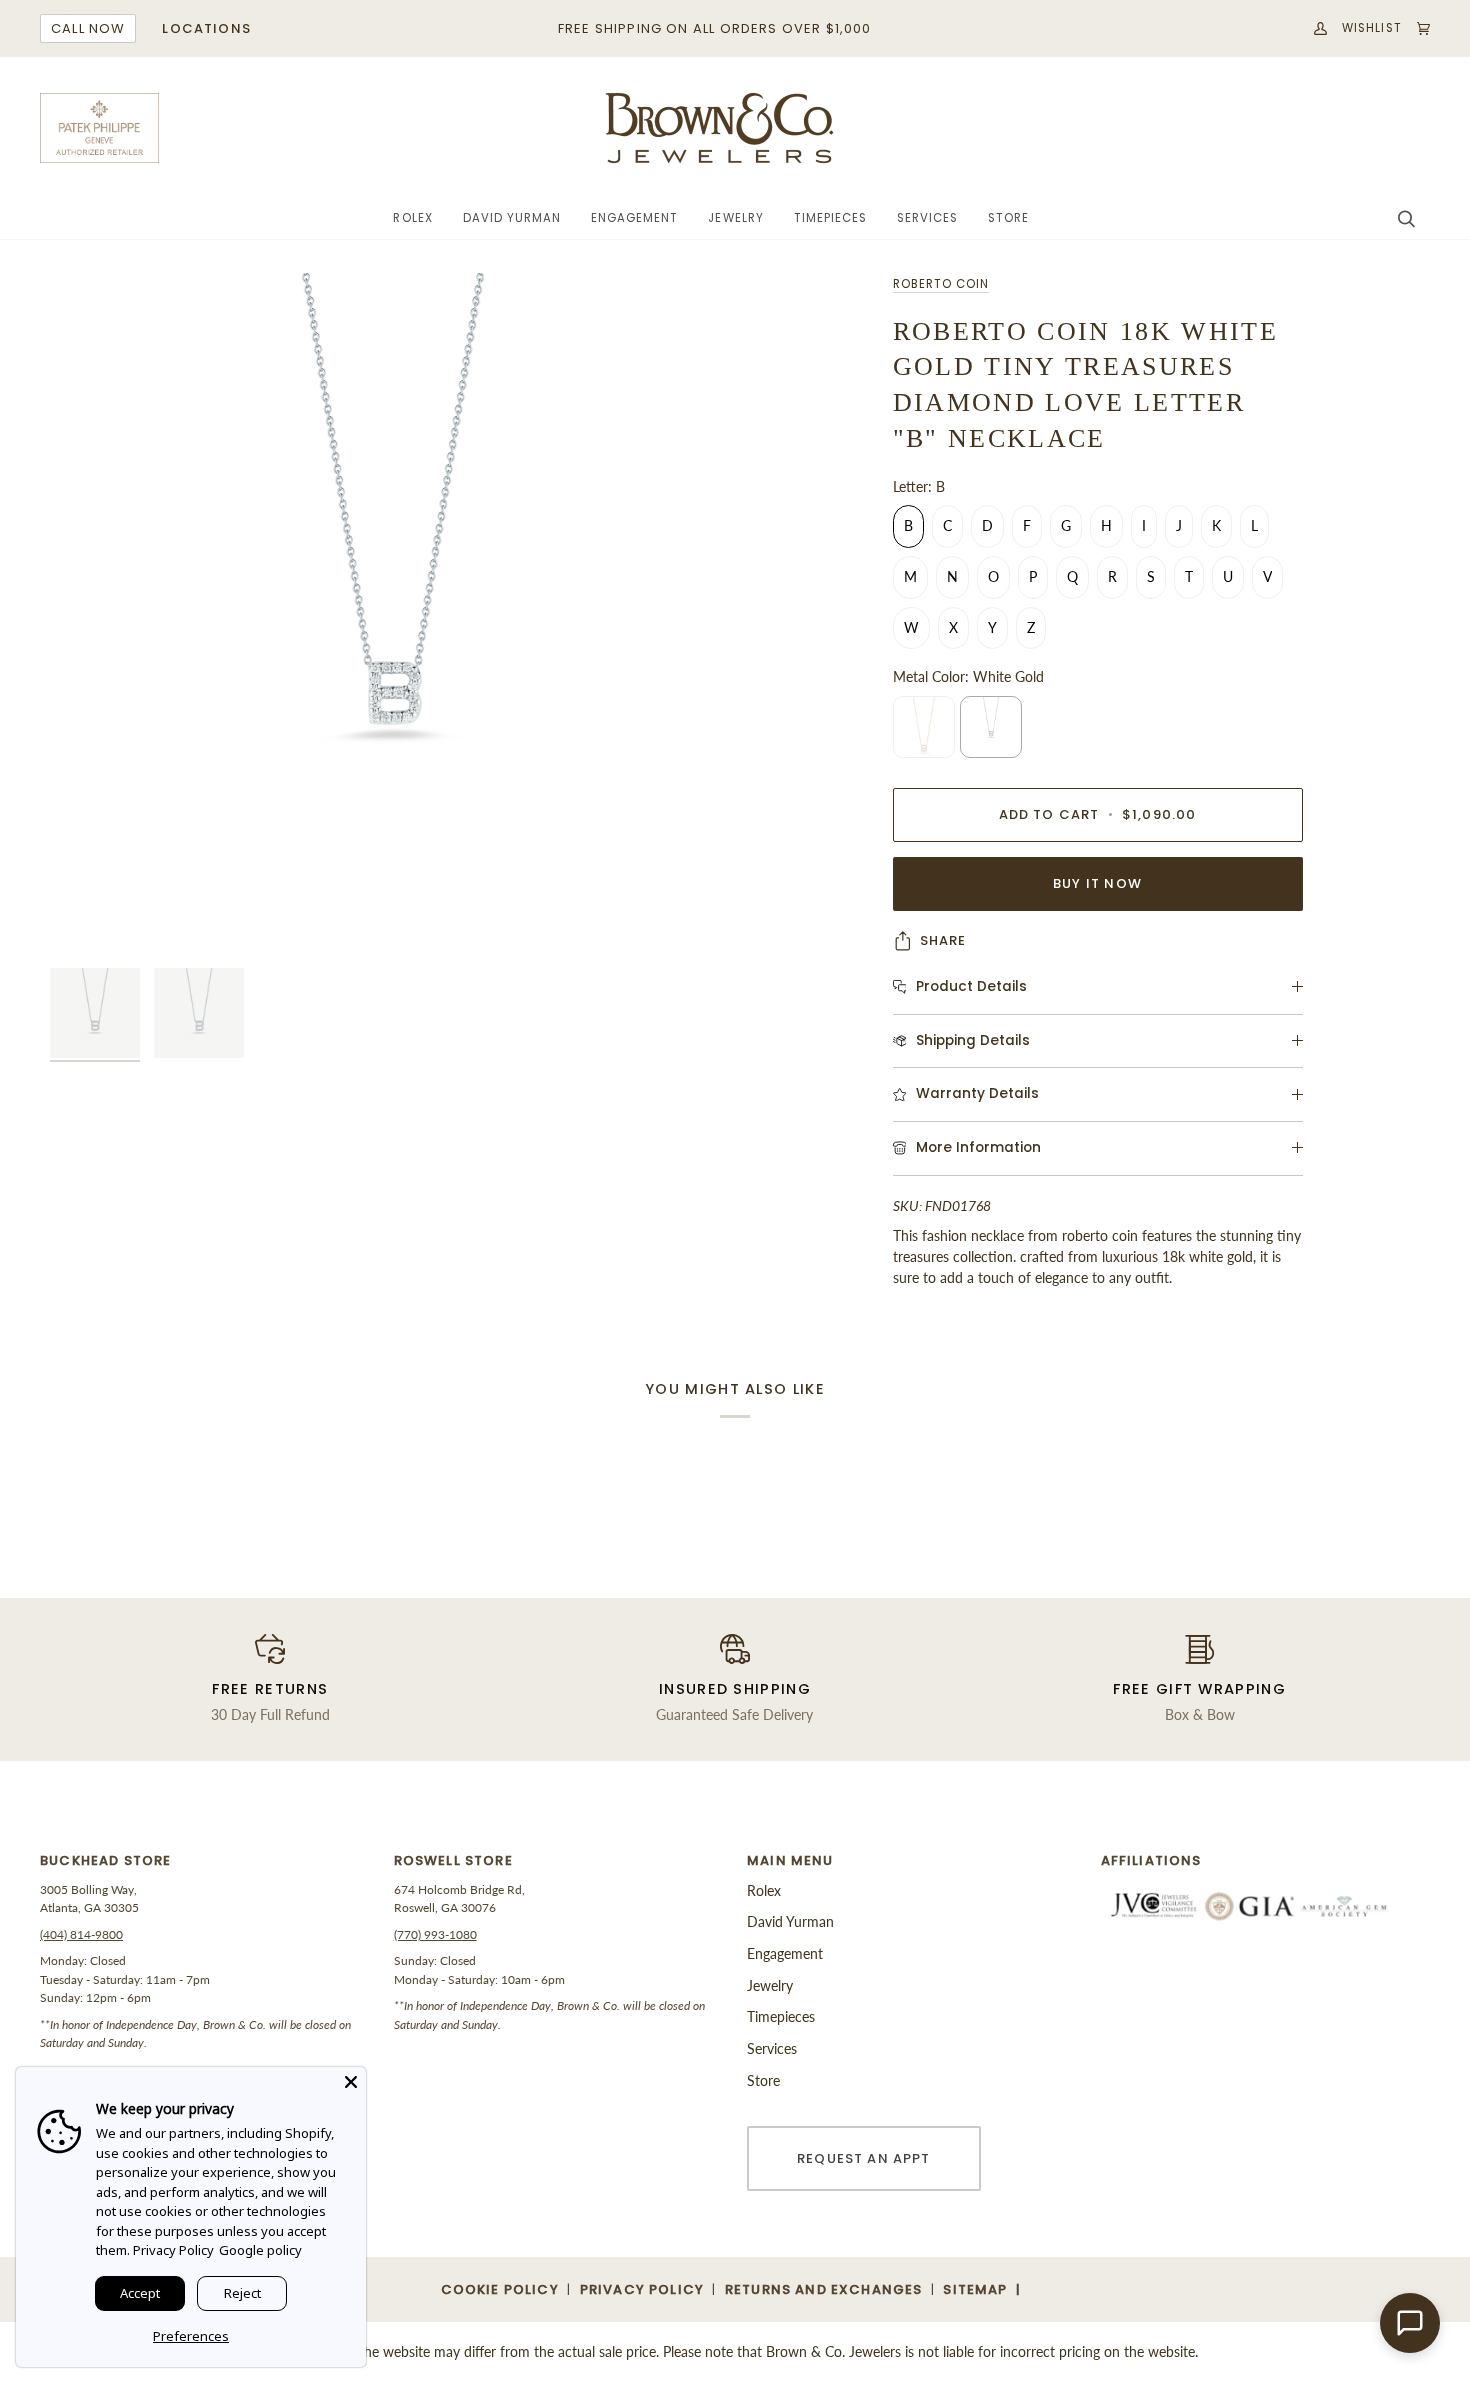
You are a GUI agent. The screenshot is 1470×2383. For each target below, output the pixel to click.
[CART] (1416, 28)
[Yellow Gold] (924, 727)
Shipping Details (973, 1040)
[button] (412, 219)
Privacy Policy (173, 2250)
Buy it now (1097, 883)
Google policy (260, 2250)
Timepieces (781, 2016)
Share (943, 940)
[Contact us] (1410, 2323)
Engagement (785, 1953)
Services (772, 2048)
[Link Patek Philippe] (100, 128)
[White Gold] (991, 727)
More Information (978, 1147)
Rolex (764, 1890)
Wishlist (1372, 28)
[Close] (351, 2082)
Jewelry (770, 1985)
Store (763, 2080)
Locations (206, 28)
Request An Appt (864, 2158)
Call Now (88, 28)
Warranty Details (977, 1093)
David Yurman (790, 1921)
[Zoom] (392, 615)
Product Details (971, 986)
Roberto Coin (941, 284)
